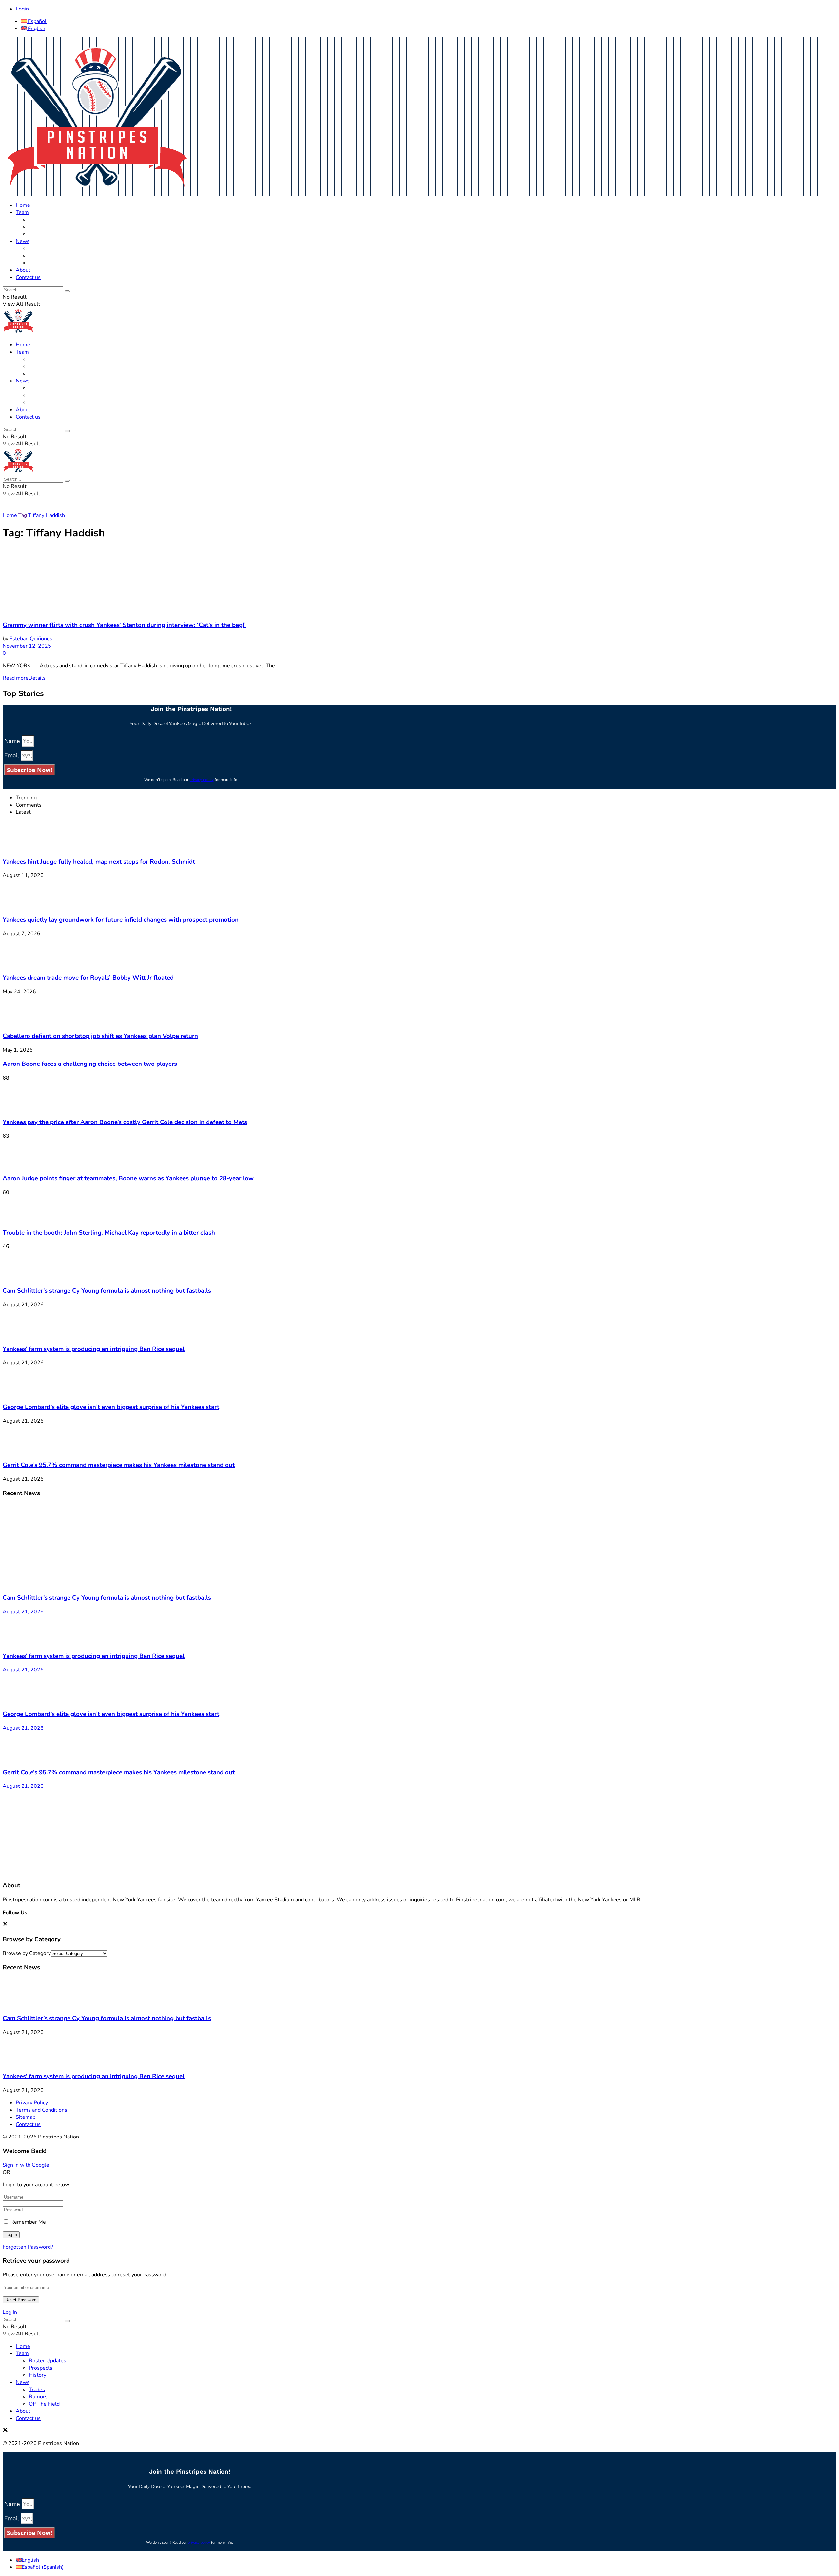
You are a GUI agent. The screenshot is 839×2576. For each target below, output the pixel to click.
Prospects (41, 227)
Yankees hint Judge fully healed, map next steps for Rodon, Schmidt (99, 862)
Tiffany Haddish (47, 515)
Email (12, 755)
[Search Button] (67, 291)
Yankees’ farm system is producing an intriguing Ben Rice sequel (94, 1349)
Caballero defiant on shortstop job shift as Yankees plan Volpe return (100, 1036)
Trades (37, 248)
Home (23, 205)
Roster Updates (48, 220)
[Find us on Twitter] (5, 1925)
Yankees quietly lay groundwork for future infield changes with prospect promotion (121, 920)
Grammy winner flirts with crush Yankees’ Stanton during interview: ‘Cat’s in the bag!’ (124, 625)
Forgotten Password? (28, 2247)
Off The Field (44, 263)
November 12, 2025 (27, 646)
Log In (10, 2312)
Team (22, 212)
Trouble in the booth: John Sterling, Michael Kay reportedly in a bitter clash (109, 1233)
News (23, 241)
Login (22, 9)
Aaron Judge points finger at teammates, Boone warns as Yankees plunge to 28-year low (128, 1178)
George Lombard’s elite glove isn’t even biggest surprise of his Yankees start (111, 1407)
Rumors (38, 256)
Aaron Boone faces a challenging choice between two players (90, 1064)
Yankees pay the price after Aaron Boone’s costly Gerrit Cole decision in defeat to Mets (125, 1122)
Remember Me (28, 2222)
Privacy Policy (32, 2103)
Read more (24, 678)
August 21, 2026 (23, 1612)
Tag (23, 515)
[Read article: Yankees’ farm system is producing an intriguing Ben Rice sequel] (419, 1630)
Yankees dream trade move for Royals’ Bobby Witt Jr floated (88, 978)
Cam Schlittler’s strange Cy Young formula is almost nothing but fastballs (107, 1291)
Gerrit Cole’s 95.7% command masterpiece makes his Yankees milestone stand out (119, 1465)
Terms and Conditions (41, 2110)
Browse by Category (27, 1953)
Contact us (28, 277)
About (23, 270)
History (38, 234)
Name (13, 741)
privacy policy (202, 780)
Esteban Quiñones (31, 639)
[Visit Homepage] (97, 193)
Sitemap (26, 2117)
